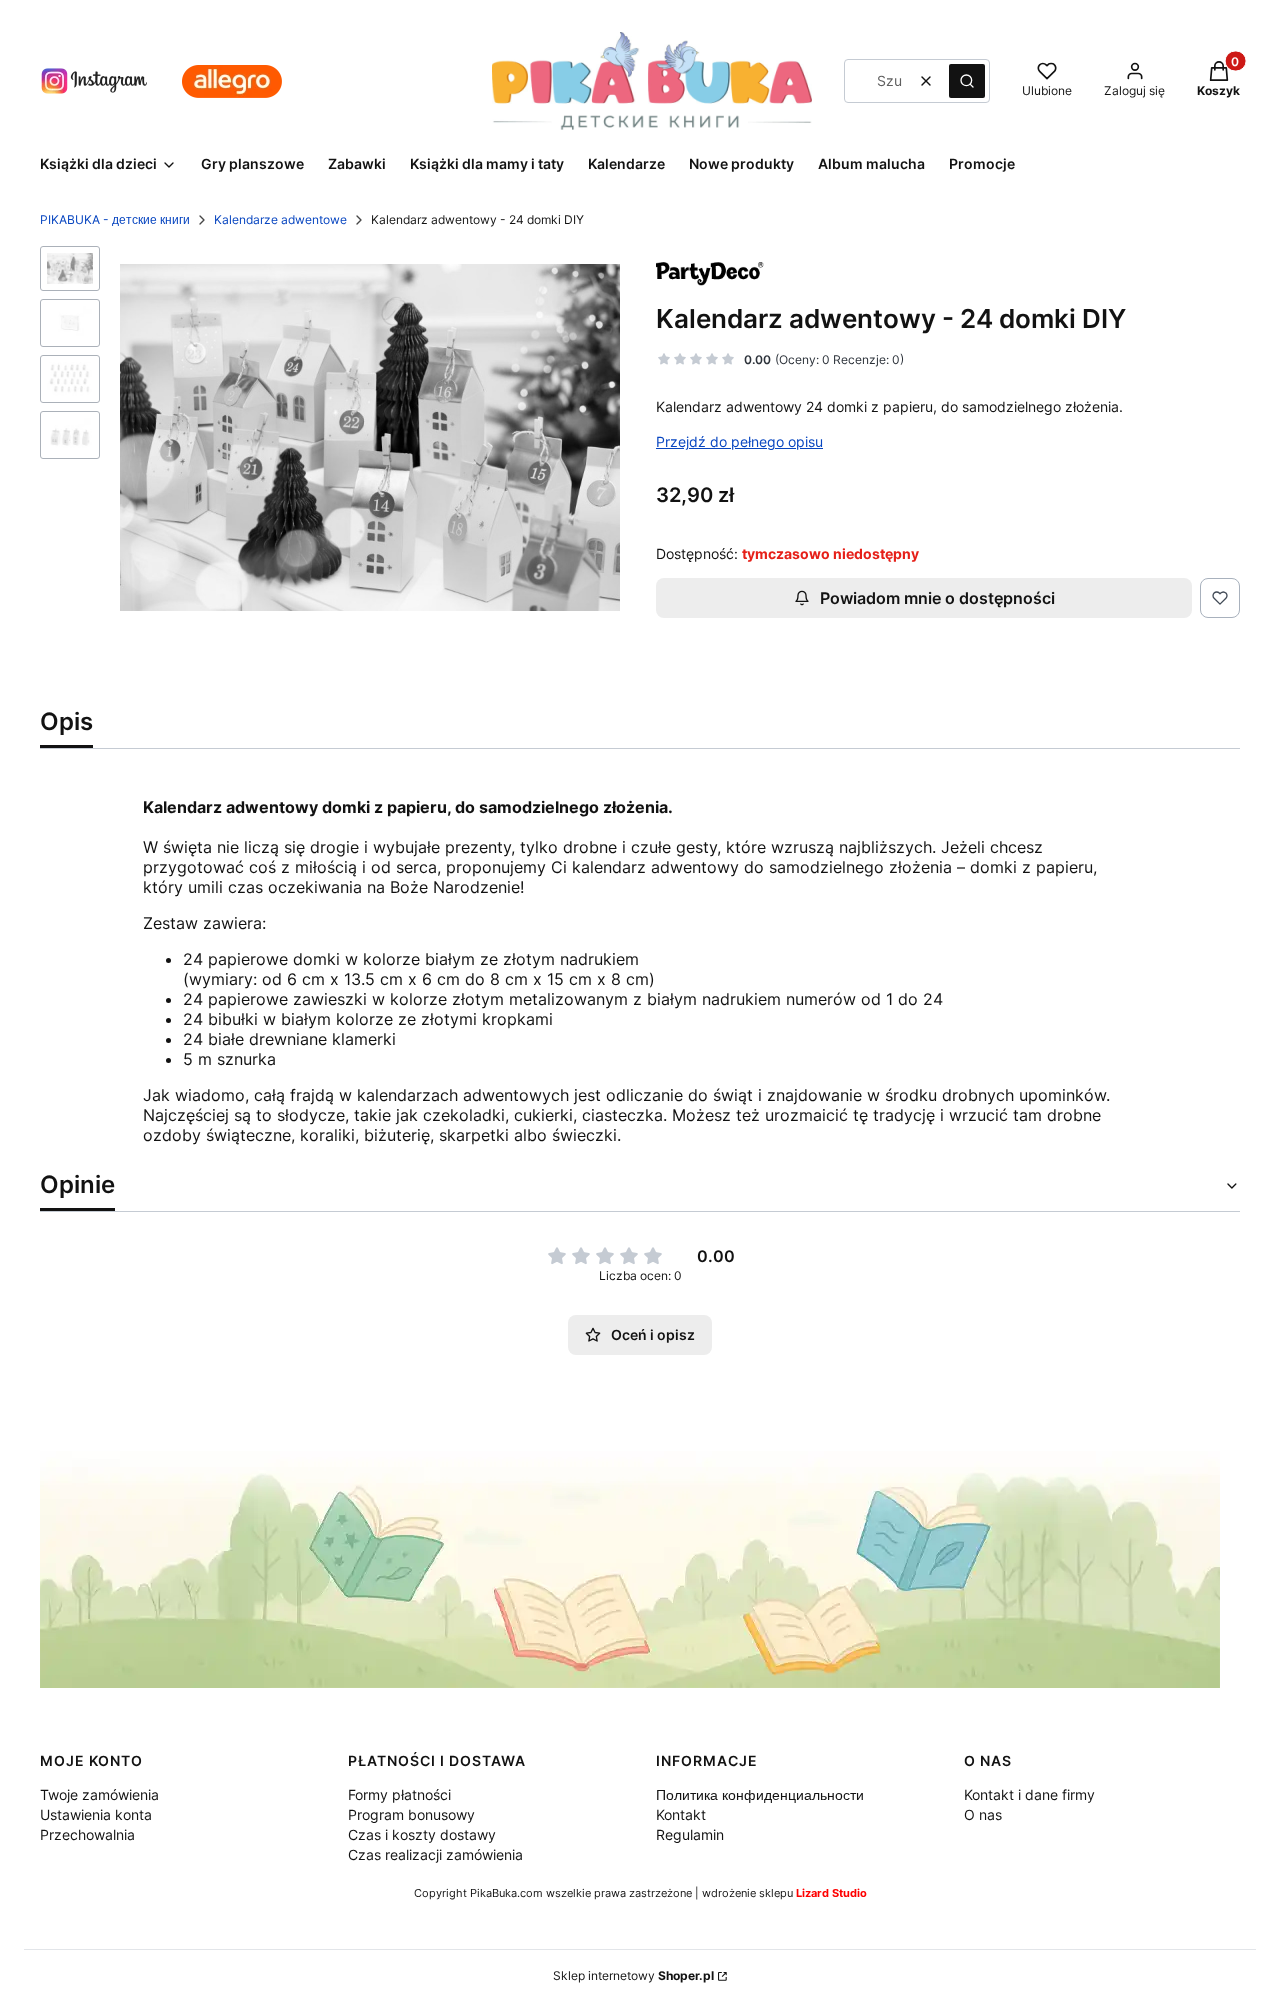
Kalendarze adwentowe (280, 219)
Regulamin (690, 1834)
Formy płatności (399, 1794)
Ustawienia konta (96, 1814)
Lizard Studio (831, 1893)
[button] (967, 81)
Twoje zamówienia (99, 1794)
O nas (983, 1814)
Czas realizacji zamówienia (435, 1854)
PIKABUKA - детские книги (115, 219)
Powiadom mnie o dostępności (937, 598)
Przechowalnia (87, 1834)
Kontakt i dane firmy (1029, 1794)
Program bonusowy (411, 1814)
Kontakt (681, 1814)
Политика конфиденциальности (760, 1794)
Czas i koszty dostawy (422, 1834)
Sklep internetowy (633, 1975)
